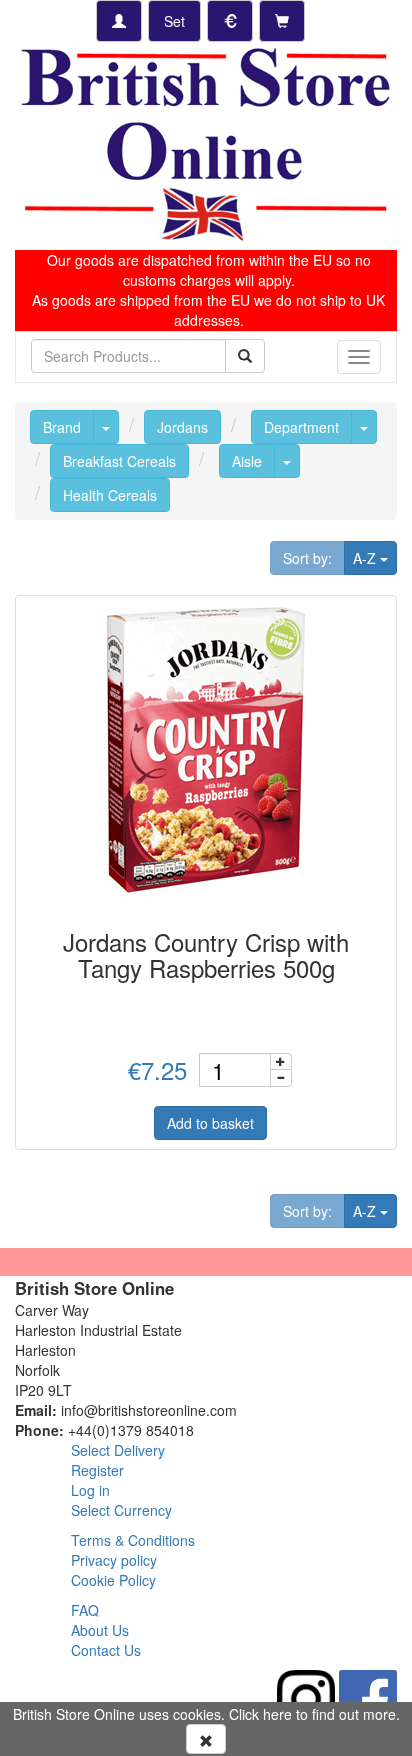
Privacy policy (114, 1560)
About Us (100, 1630)
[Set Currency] (230, 21)
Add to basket (210, 1123)
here (277, 1714)
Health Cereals (110, 495)
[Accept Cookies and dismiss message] (206, 1739)
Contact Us (106, 1650)
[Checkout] (282, 21)
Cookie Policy (113, 1580)
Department (301, 427)
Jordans (182, 427)
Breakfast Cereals (119, 461)
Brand (62, 427)
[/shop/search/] (245, 356)
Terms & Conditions (133, 1540)
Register (97, 1470)
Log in (90, 1490)
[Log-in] (119, 21)
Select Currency (121, 1510)
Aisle (247, 461)
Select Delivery (118, 1450)
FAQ (85, 1610)
